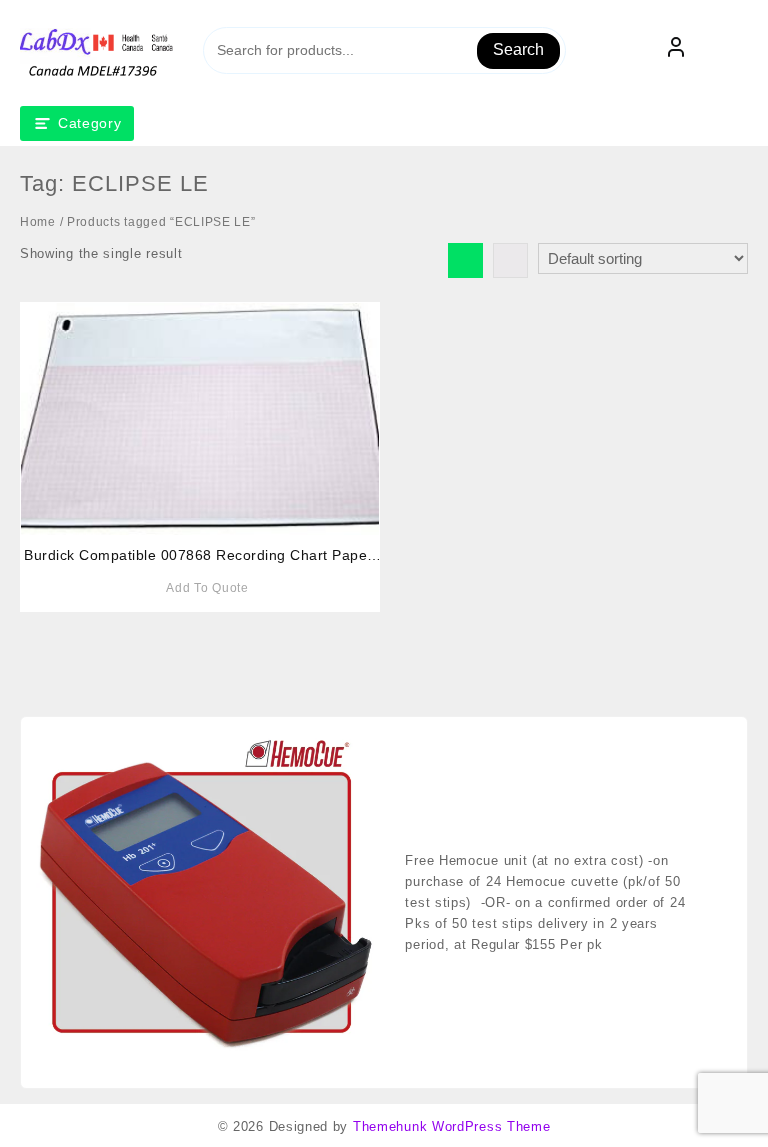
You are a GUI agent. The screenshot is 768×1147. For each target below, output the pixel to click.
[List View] (510, 260)
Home (38, 222)
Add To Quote (207, 588)
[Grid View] (465, 260)
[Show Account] (676, 51)
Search (518, 49)
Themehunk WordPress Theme (452, 1126)
